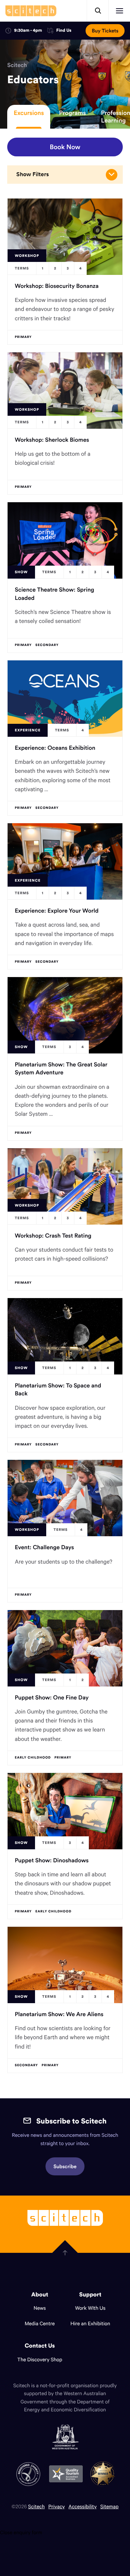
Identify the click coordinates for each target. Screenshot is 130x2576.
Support (90, 2295)
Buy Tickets (105, 31)
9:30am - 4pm (28, 30)
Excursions (29, 113)
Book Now (65, 147)
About (40, 2295)
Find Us (64, 31)
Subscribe (65, 2166)
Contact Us (40, 2346)
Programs (72, 113)
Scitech (17, 65)
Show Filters (32, 174)
